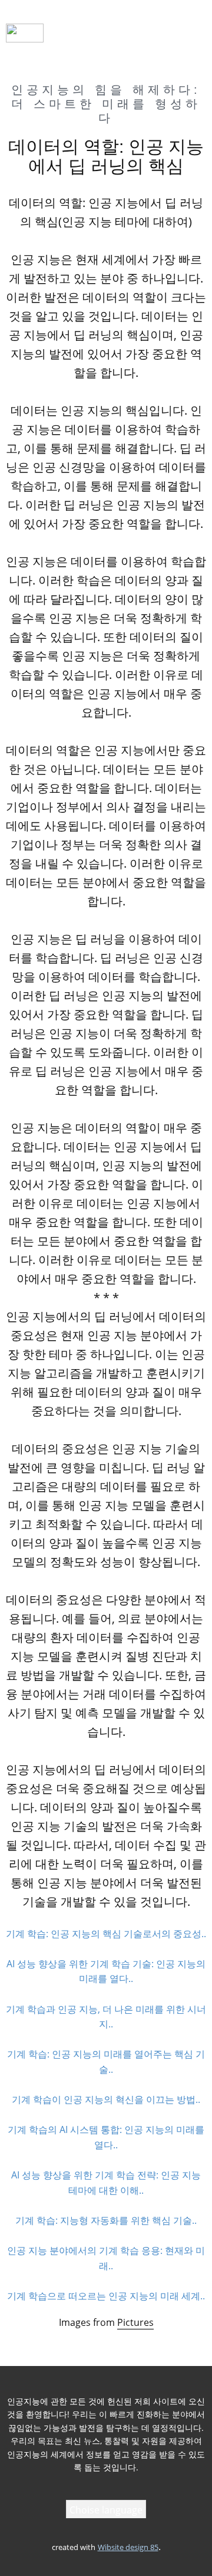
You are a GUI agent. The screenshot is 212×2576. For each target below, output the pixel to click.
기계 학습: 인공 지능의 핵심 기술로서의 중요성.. (106, 1934)
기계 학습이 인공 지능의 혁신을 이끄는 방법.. (106, 2099)
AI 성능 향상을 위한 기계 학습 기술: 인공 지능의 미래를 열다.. (106, 1971)
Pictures (135, 2322)
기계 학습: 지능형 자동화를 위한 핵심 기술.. (106, 2220)
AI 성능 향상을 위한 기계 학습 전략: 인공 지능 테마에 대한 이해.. (106, 2183)
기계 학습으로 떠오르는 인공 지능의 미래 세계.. (106, 2296)
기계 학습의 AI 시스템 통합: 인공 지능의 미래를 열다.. (106, 2137)
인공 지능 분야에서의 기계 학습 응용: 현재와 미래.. (106, 2258)
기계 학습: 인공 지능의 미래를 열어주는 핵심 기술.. (106, 2062)
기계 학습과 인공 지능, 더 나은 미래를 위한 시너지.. (106, 2017)
